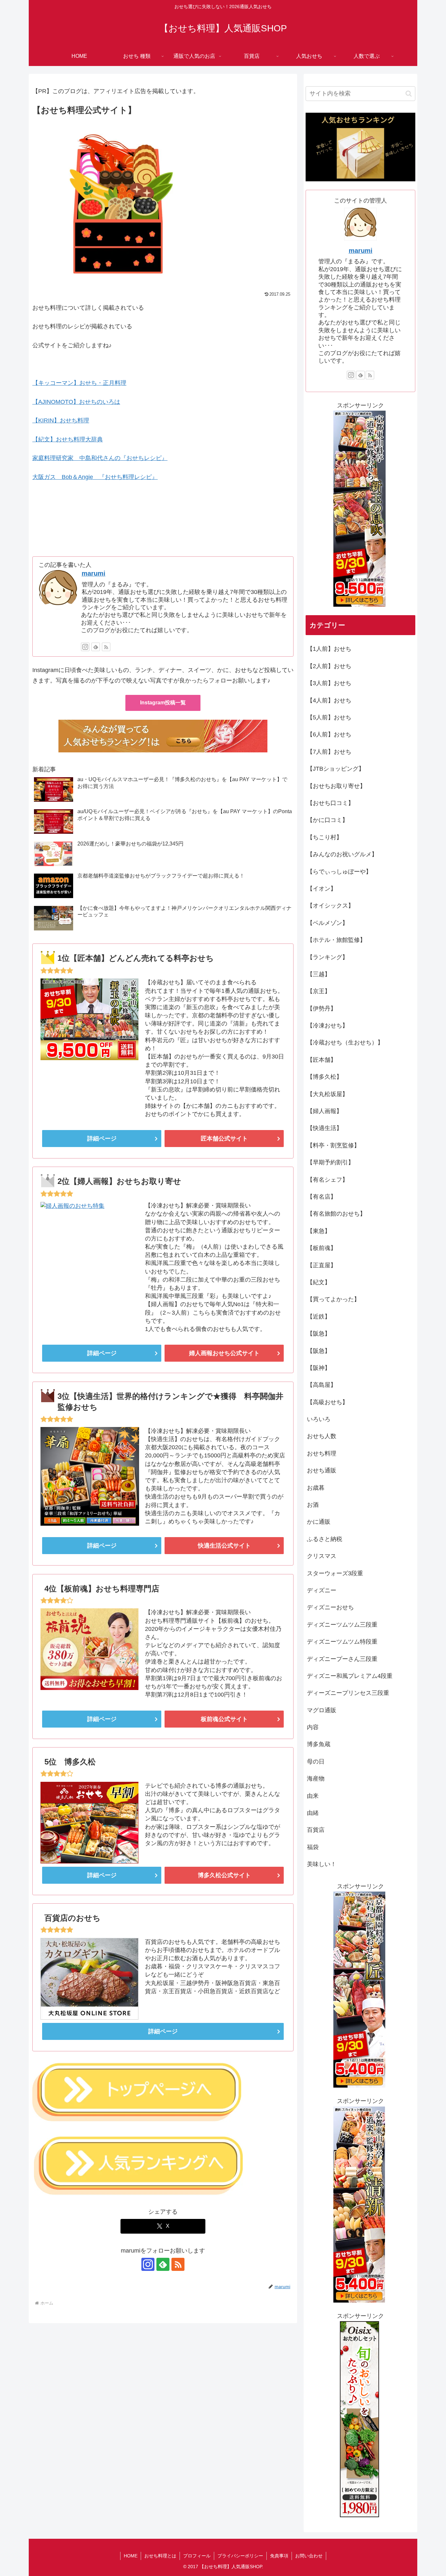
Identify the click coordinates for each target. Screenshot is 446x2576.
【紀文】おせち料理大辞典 (68, 439)
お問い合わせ (309, 2556)
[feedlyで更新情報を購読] (96, 647)
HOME (131, 2556)
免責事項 (279, 2556)
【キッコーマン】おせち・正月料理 (79, 383)
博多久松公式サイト (224, 1875)
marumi (94, 573)
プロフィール (197, 2556)
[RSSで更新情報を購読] (106, 647)
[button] (409, 94)
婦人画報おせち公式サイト (224, 1353)
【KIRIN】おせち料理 (61, 420)
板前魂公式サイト (224, 1719)
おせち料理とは (160, 2556)
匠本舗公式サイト (224, 1139)
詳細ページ (102, 1139)
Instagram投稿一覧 (163, 703)
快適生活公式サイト (224, 1546)
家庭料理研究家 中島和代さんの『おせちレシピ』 (100, 458)
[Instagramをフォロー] (85, 647)
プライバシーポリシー (240, 2556)
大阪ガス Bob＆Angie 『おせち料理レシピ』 (95, 477)
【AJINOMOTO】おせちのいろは (76, 402)
